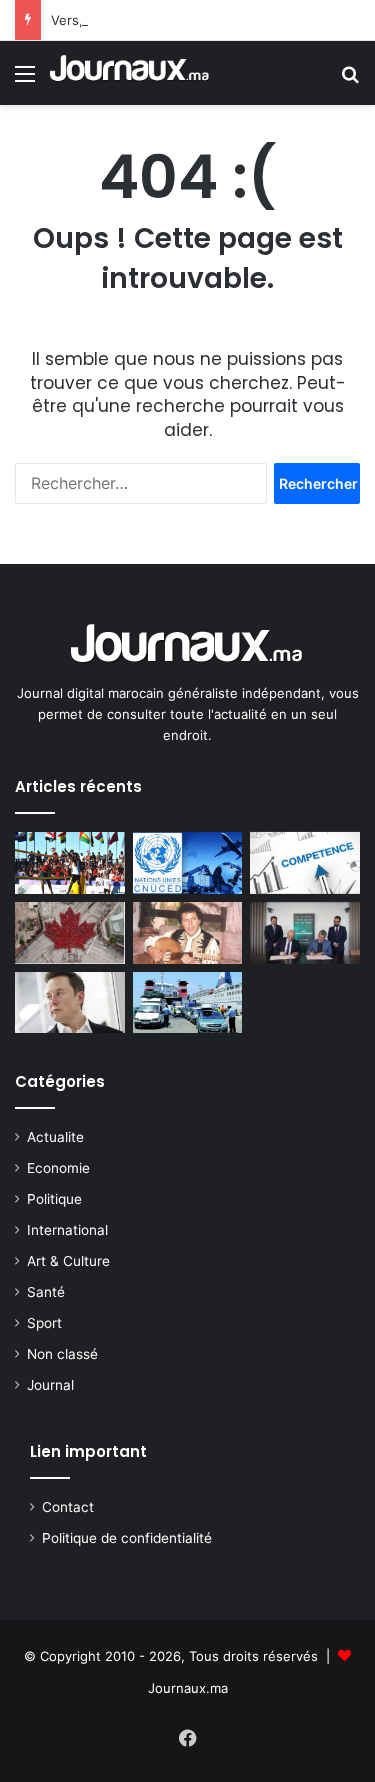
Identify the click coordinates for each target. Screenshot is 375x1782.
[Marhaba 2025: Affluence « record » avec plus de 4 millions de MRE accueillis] (188, 1003)
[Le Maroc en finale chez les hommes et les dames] (70, 863)
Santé (46, 1292)
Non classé (62, 1354)
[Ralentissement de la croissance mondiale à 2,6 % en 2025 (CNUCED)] (188, 863)
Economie (58, 1168)
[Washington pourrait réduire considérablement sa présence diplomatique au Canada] (70, 933)
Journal (50, 1385)
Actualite (55, 1137)
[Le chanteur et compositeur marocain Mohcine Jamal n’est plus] (188, 933)
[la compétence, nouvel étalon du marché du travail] (305, 863)
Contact (68, 1507)
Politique (54, 1199)
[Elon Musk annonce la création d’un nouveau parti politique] (70, 1003)
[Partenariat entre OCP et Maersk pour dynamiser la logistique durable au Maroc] (305, 933)
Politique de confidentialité (127, 1538)
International (67, 1230)
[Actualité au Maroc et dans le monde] (130, 73)
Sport (44, 1323)
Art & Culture (68, 1261)
